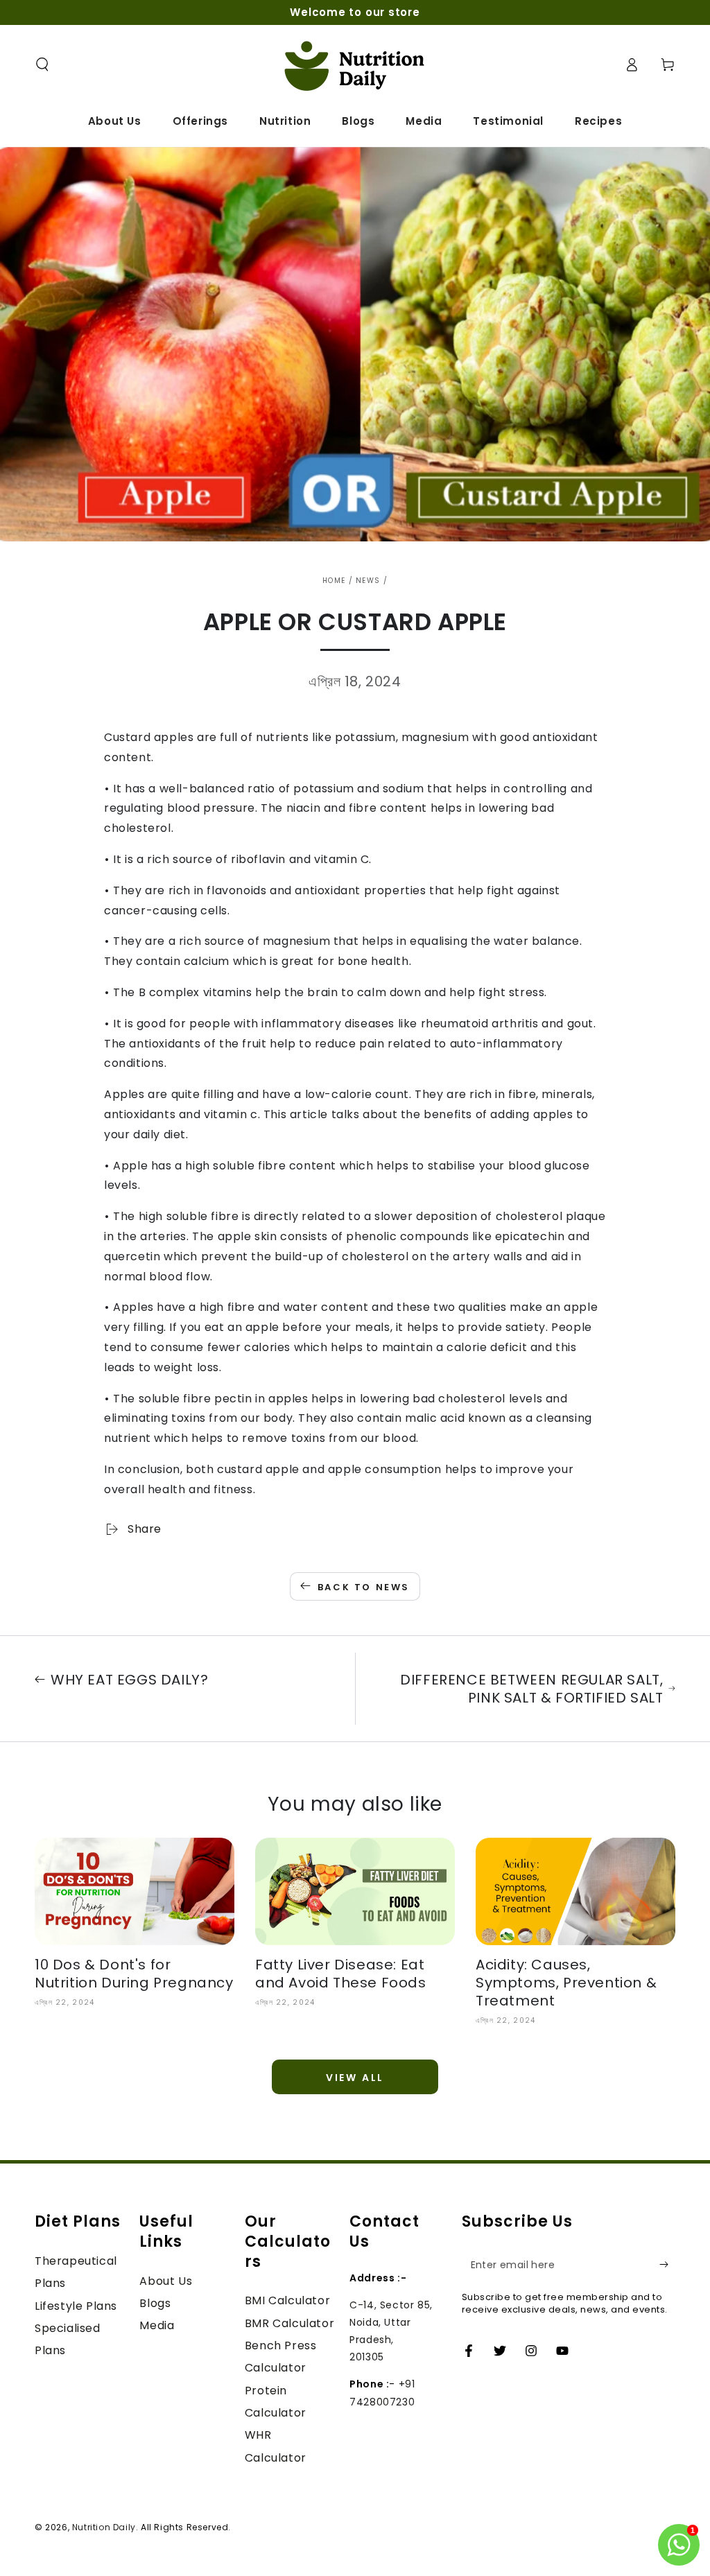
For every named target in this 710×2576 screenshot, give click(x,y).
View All (355, 2078)
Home (334, 581)
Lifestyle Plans (76, 2306)
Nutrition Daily (104, 2527)
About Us (166, 2281)
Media (157, 2325)
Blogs (155, 2303)
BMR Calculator (289, 2323)
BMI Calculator (287, 2300)
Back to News (364, 1587)
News (368, 581)
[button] (42, 64)
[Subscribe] (667, 2265)
